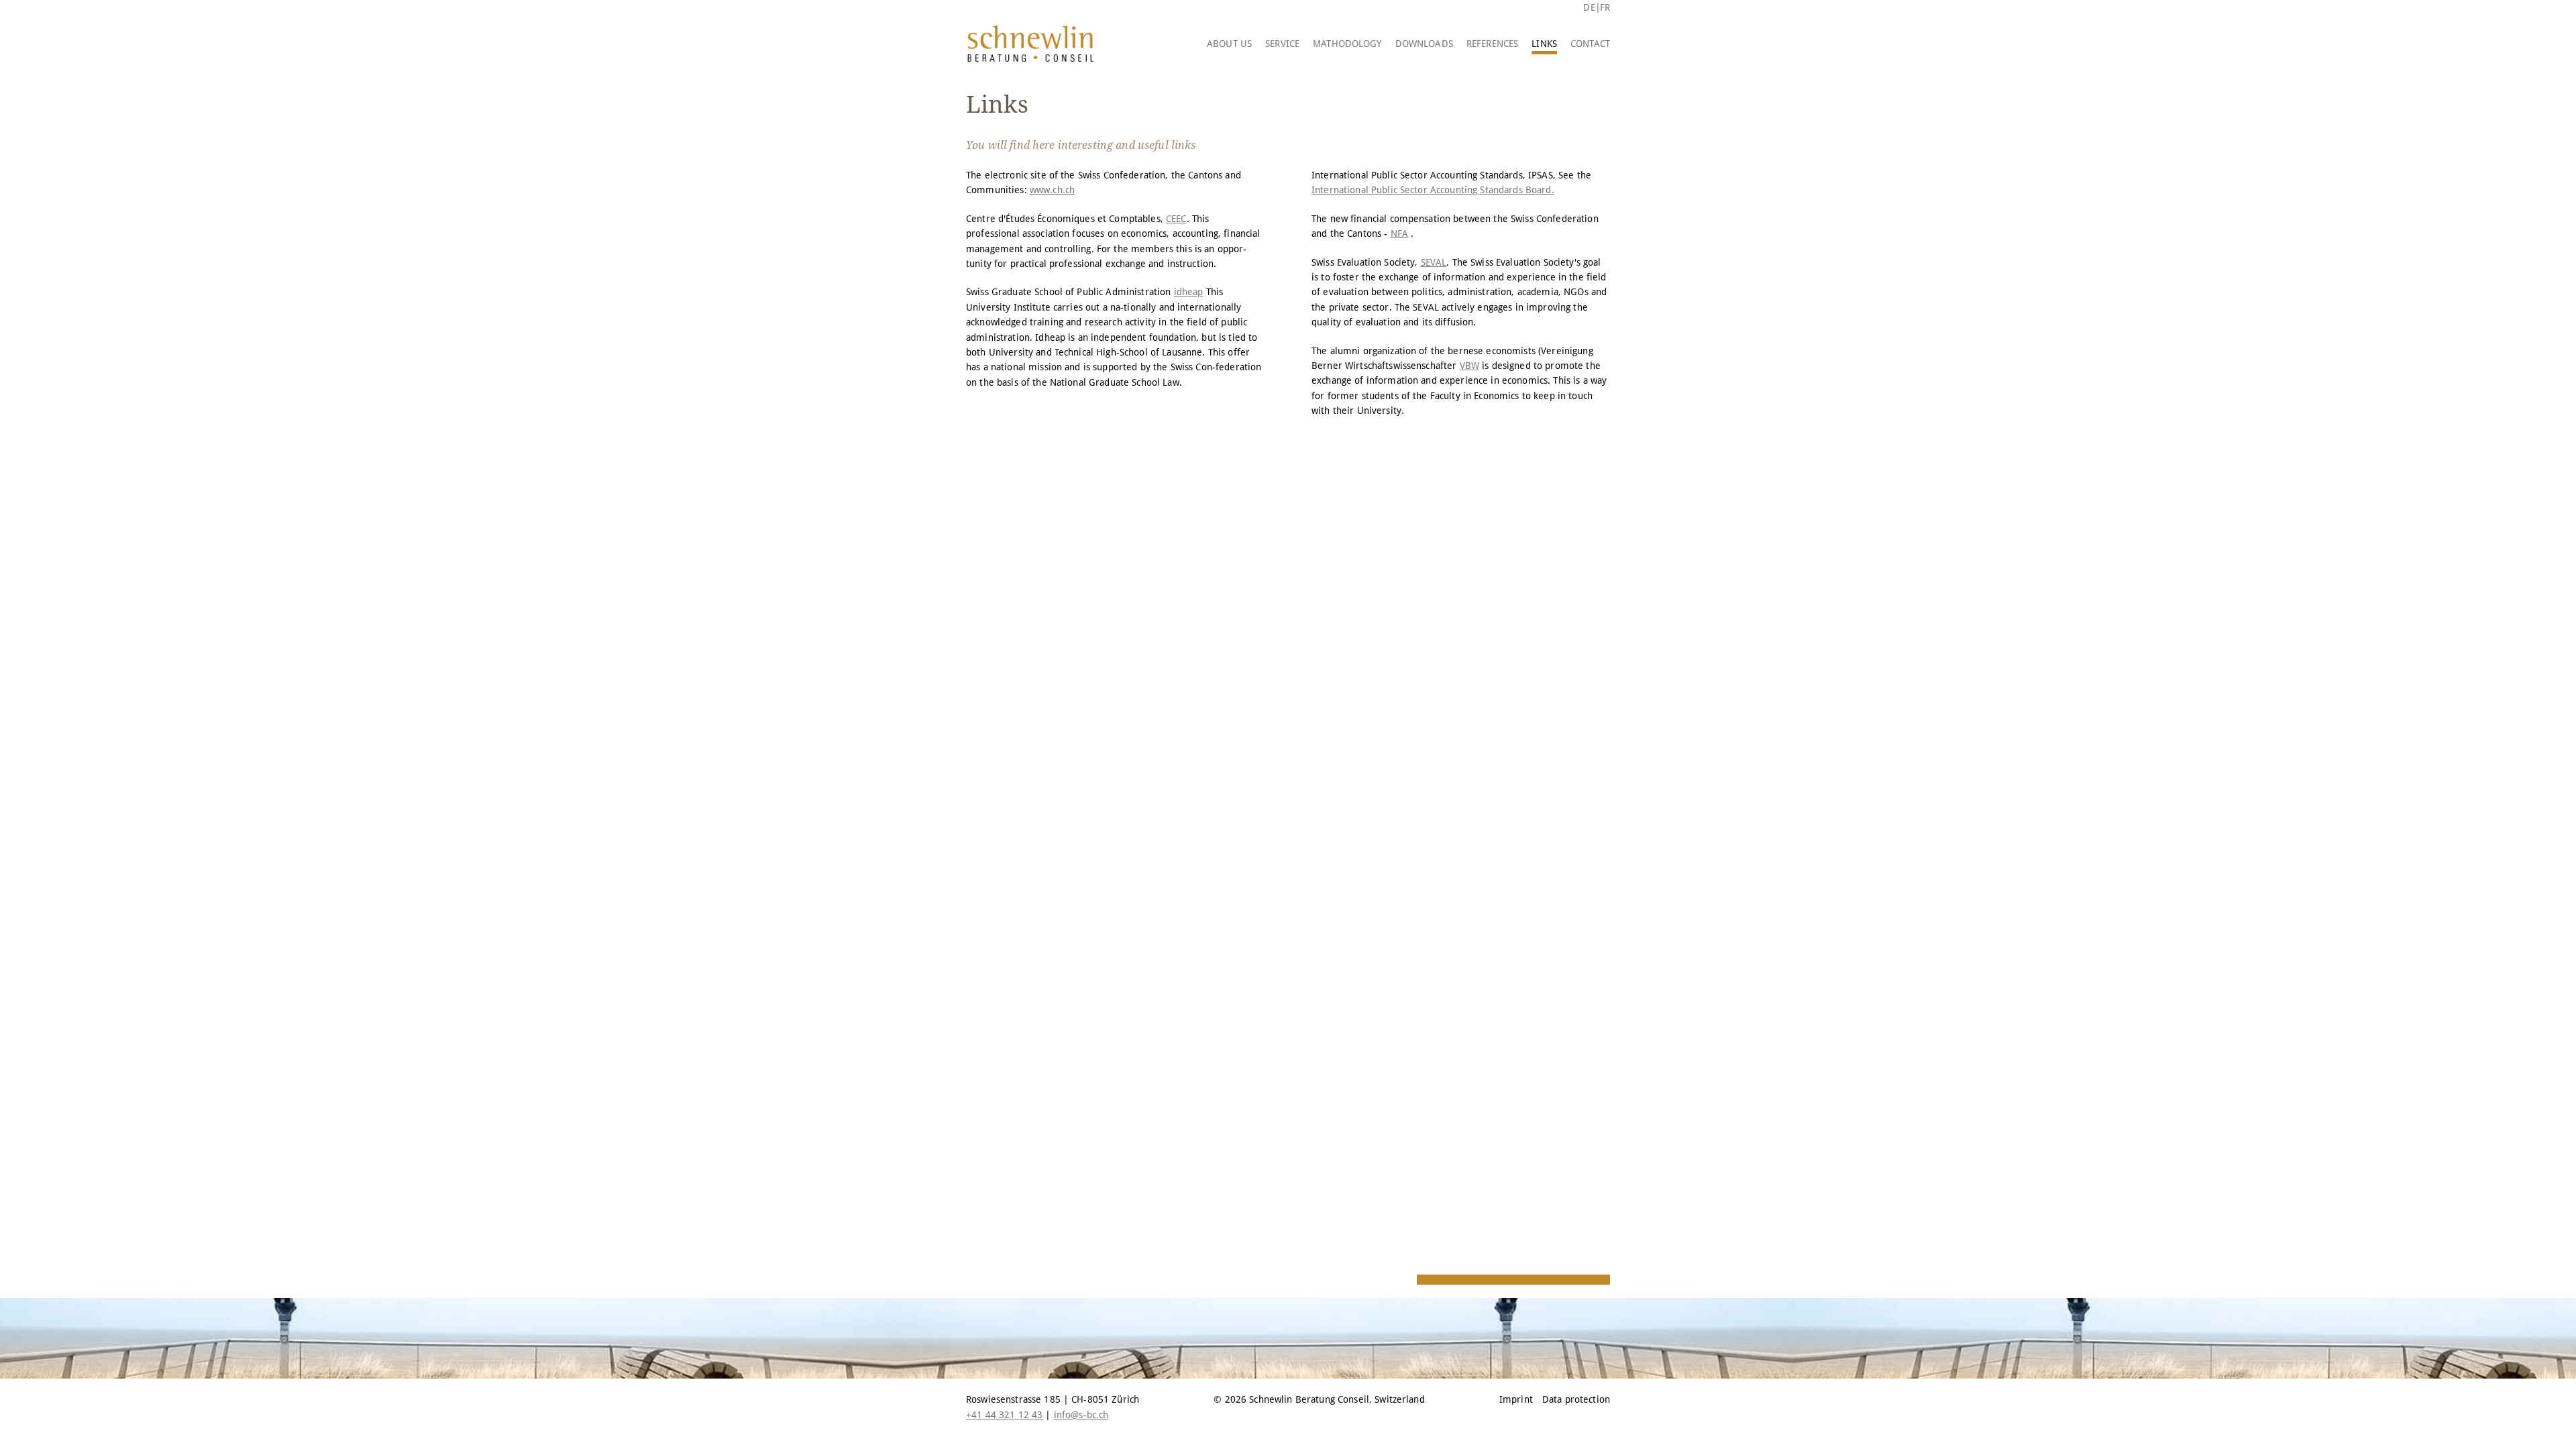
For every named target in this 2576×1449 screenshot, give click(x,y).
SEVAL (1434, 262)
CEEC (1176, 219)
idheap (1189, 292)
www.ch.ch (1052, 190)
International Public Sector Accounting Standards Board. (1433, 190)
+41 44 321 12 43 (1004, 1415)
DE (1589, 7)
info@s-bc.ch (1081, 1415)
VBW (1469, 366)
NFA (1399, 233)
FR (1605, 7)
